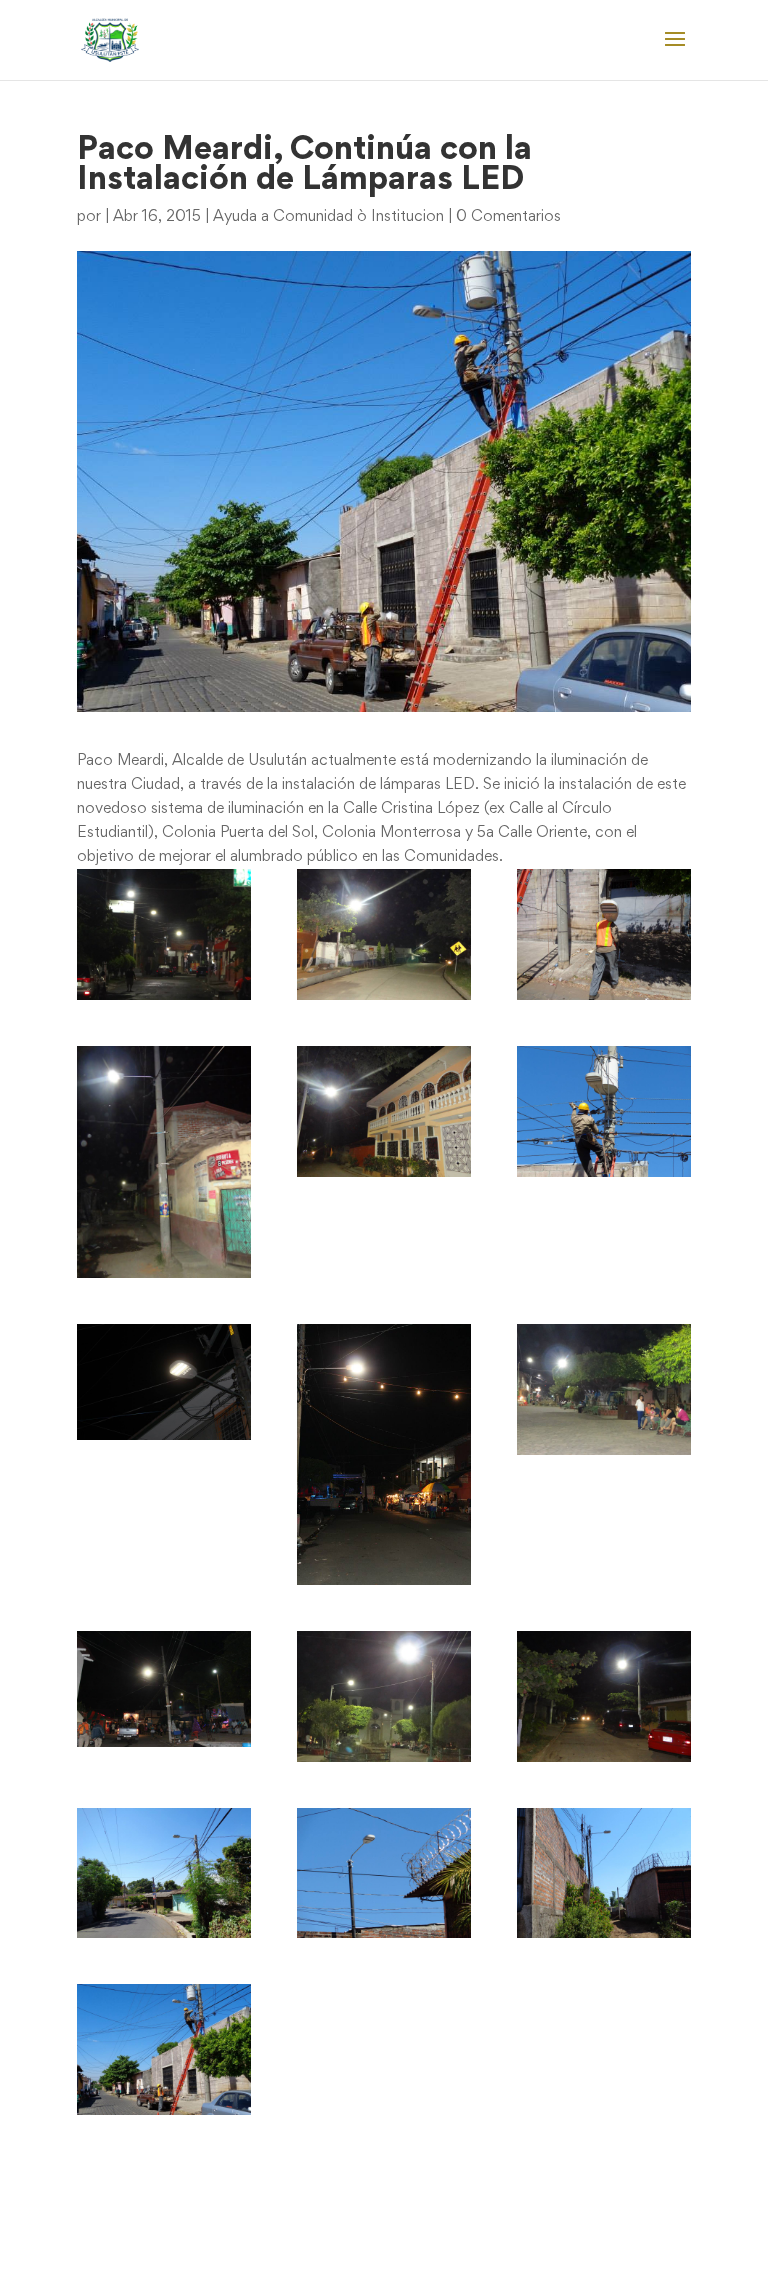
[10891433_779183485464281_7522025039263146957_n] (604, 1389)
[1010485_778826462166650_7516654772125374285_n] (384, 934)
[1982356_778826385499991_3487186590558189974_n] (164, 1162)
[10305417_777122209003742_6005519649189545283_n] (604, 1111)
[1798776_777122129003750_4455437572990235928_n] (604, 934)
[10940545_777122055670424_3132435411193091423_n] (604, 1873)
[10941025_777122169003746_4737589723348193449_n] (164, 2049)
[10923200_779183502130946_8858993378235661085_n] (604, 1696)
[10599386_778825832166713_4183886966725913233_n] (164, 1382)
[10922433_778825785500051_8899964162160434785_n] (164, 1689)
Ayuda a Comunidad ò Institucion (328, 217)
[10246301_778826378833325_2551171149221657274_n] (384, 1111)
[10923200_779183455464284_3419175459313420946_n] (384, 1696)
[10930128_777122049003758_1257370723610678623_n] (384, 1873)
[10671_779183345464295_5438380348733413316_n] (164, 934)
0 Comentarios (508, 217)
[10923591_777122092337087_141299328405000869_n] (164, 1873)
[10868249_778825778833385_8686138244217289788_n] (384, 1454)
